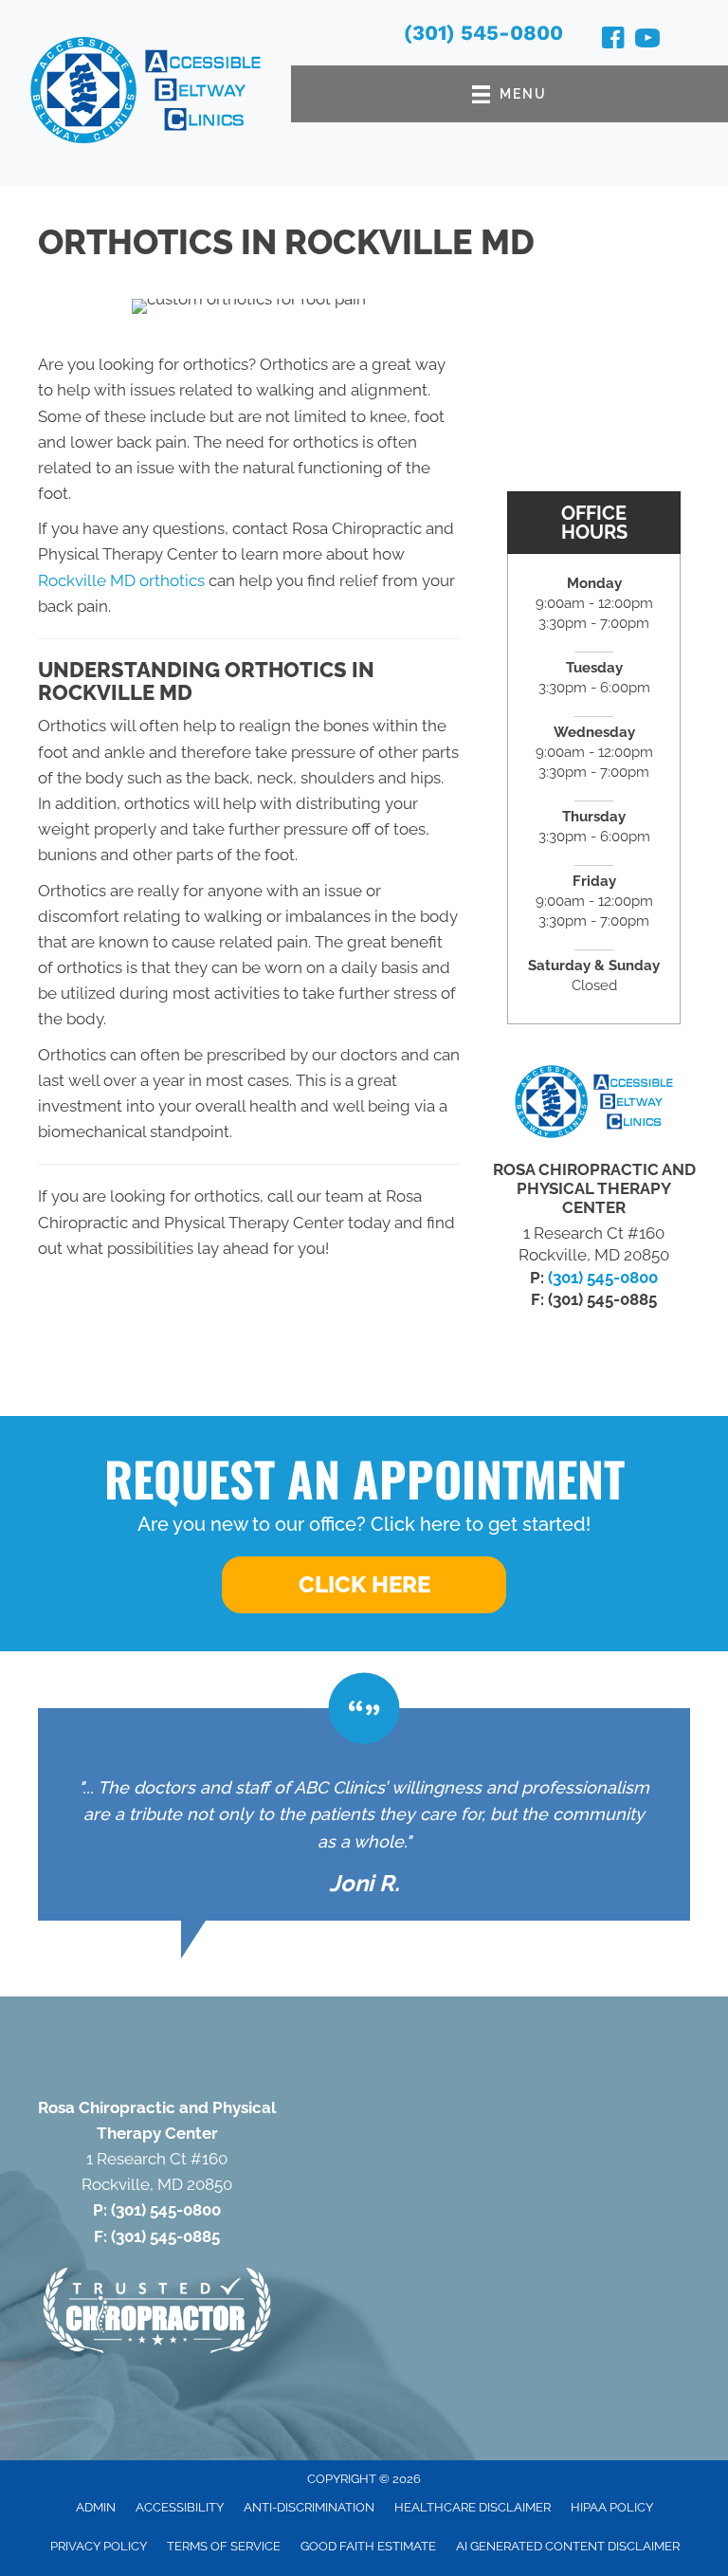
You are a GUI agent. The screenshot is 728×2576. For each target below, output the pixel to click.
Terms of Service (224, 2546)
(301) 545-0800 (483, 33)
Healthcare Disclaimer (473, 2507)
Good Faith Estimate (368, 2546)
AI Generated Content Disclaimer (568, 2546)
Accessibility (180, 2507)
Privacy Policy (99, 2546)
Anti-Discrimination (309, 2507)
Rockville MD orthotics (121, 580)
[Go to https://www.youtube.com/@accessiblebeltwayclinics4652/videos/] (647, 41)
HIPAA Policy (612, 2507)
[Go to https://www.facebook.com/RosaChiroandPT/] (613, 41)
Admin (96, 2507)
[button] (364, 1585)
